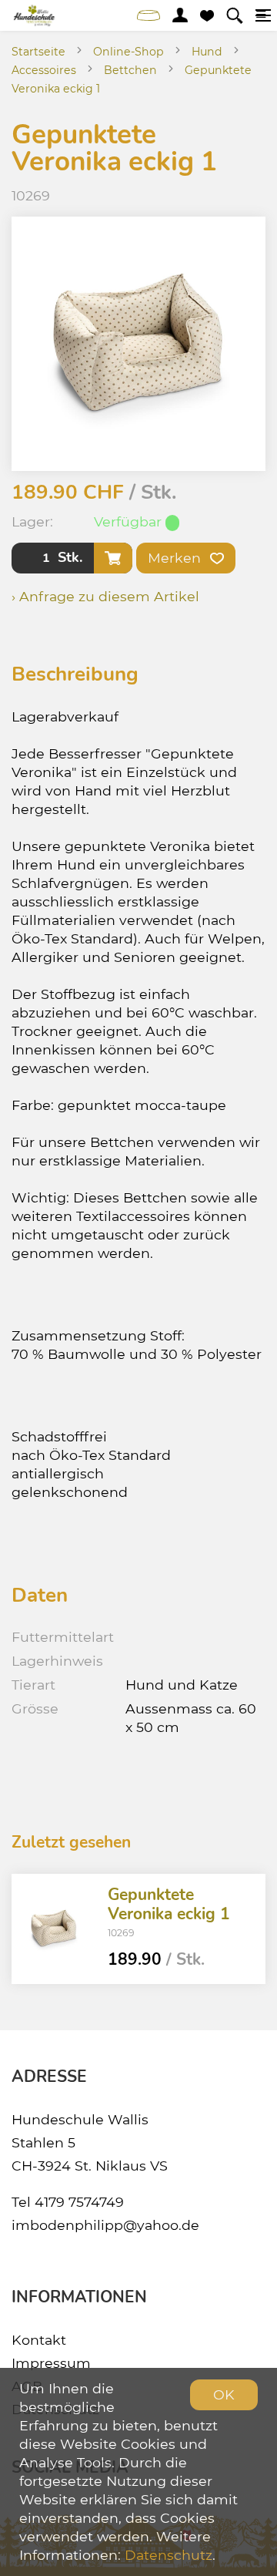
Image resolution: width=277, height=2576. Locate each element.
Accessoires (44, 70)
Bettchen (130, 70)
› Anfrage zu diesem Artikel (105, 596)
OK (224, 2394)
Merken (176, 558)
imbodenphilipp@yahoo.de (105, 2225)
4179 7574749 (79, 2202)
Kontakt (39, 2340)
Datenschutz (169, 2555)
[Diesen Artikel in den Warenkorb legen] (113, 558)
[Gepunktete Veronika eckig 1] (54, 1929)
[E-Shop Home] (35, 15)
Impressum (51, 2363)
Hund (207, 52)
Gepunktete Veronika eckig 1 (169, 1904)
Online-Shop (128, 52)
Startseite (38, 52)
